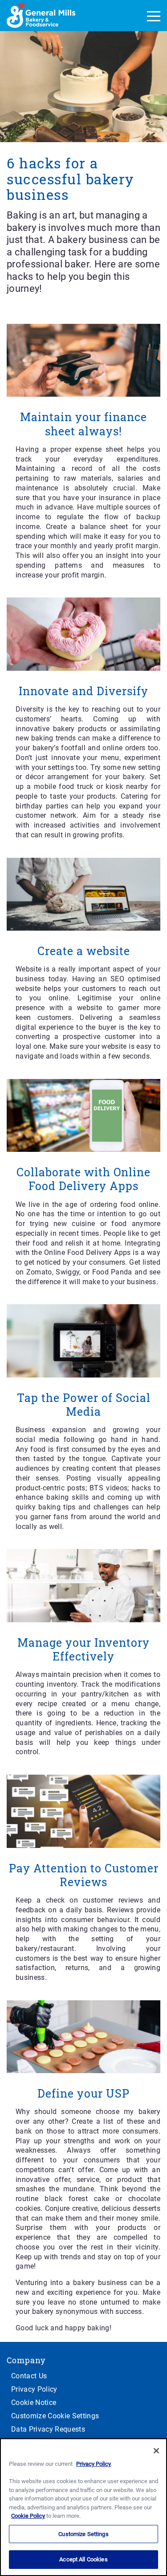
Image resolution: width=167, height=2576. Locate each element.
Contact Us (29, 2376)
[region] (83, 2507)
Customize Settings (83, 2534)
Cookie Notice (34, 2403)
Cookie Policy (28, 2516)
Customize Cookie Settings (55, 2416)
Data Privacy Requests (48, 2429)
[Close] (156, 2451)
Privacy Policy (34, 2389)
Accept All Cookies (83, 2559)
